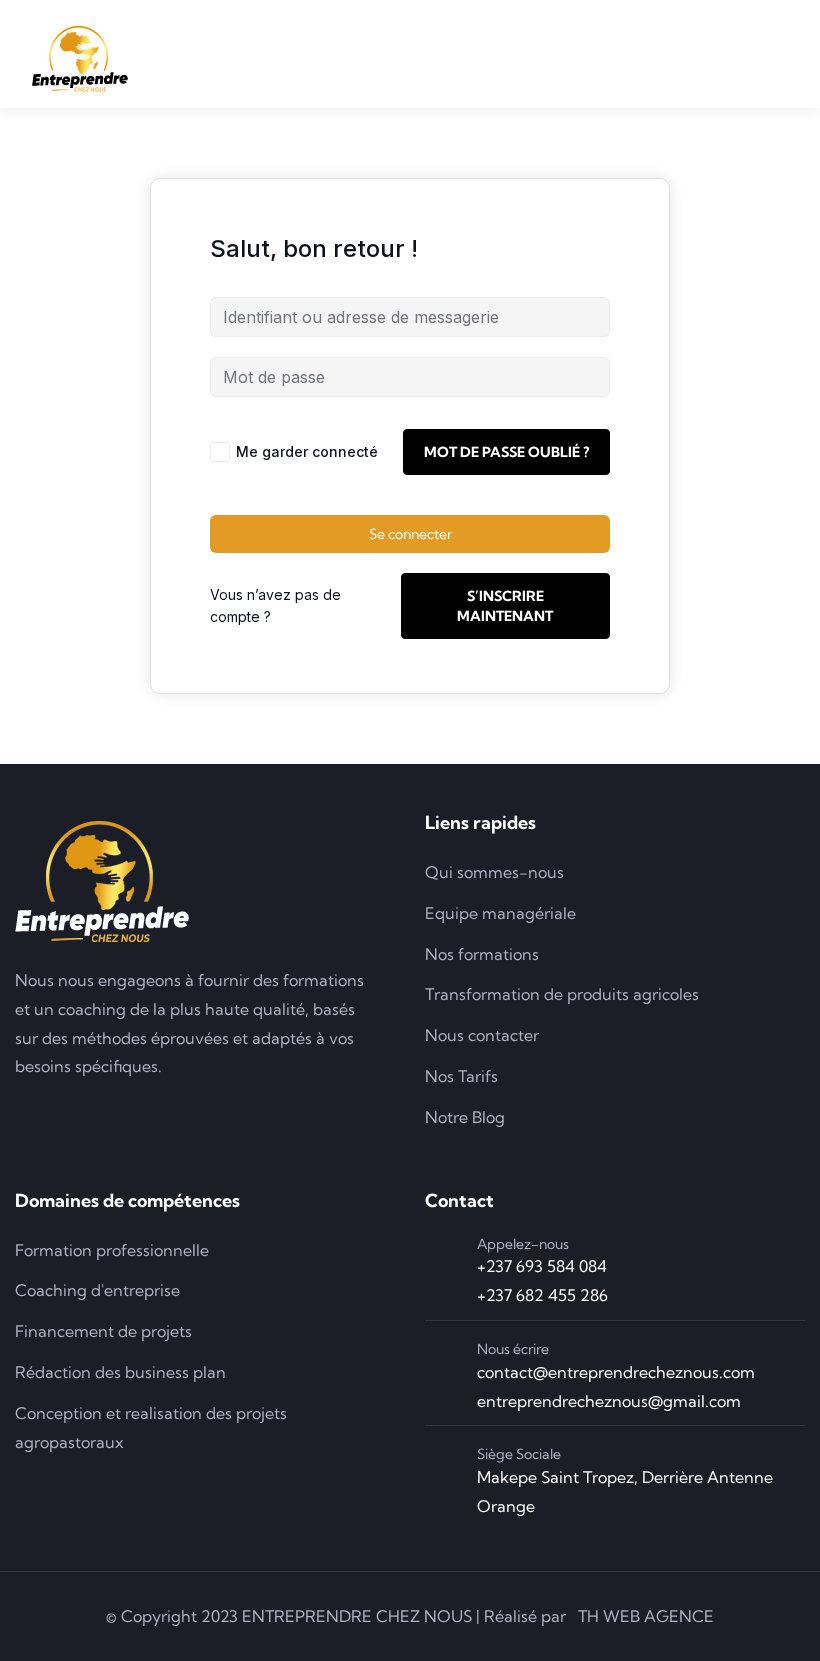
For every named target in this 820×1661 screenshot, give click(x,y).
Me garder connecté (307, 451)
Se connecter (410, 534)
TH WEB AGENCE (646, 1616)
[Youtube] (140, 1112)
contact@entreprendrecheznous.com (616, 1372)
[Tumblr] (197, 1112)
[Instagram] (83, 1112)
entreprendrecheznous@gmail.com (609, 1401)
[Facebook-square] (26, 1112)
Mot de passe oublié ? (506, 452)
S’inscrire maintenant (505, 606)
